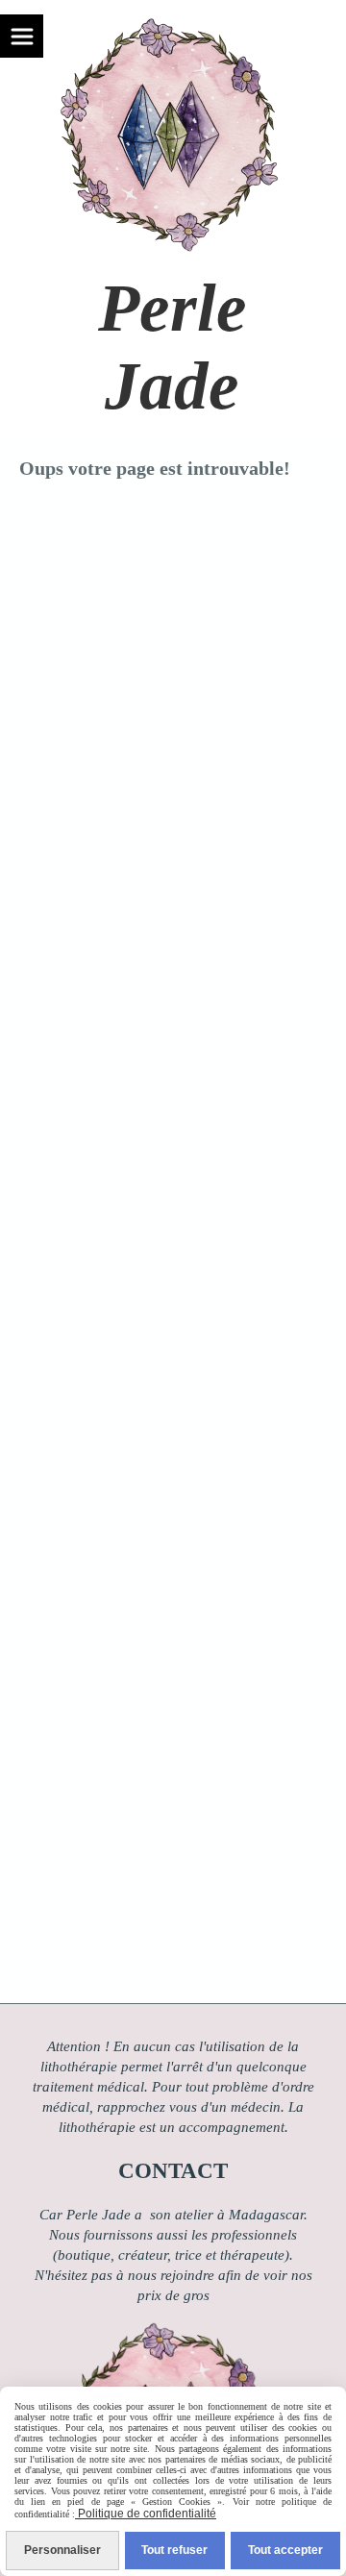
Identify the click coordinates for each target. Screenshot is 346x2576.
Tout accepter (285, 2550)
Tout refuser (174, 2550)
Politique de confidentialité (146, 2514)
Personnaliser (62, 2550)
